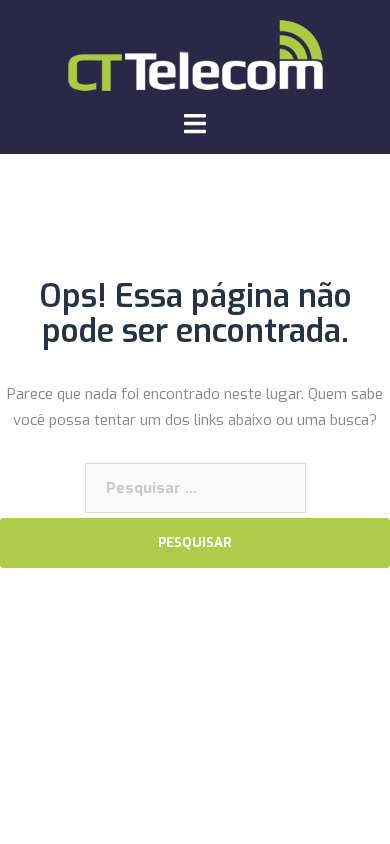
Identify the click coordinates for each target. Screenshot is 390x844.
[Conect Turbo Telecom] (195, 54)
